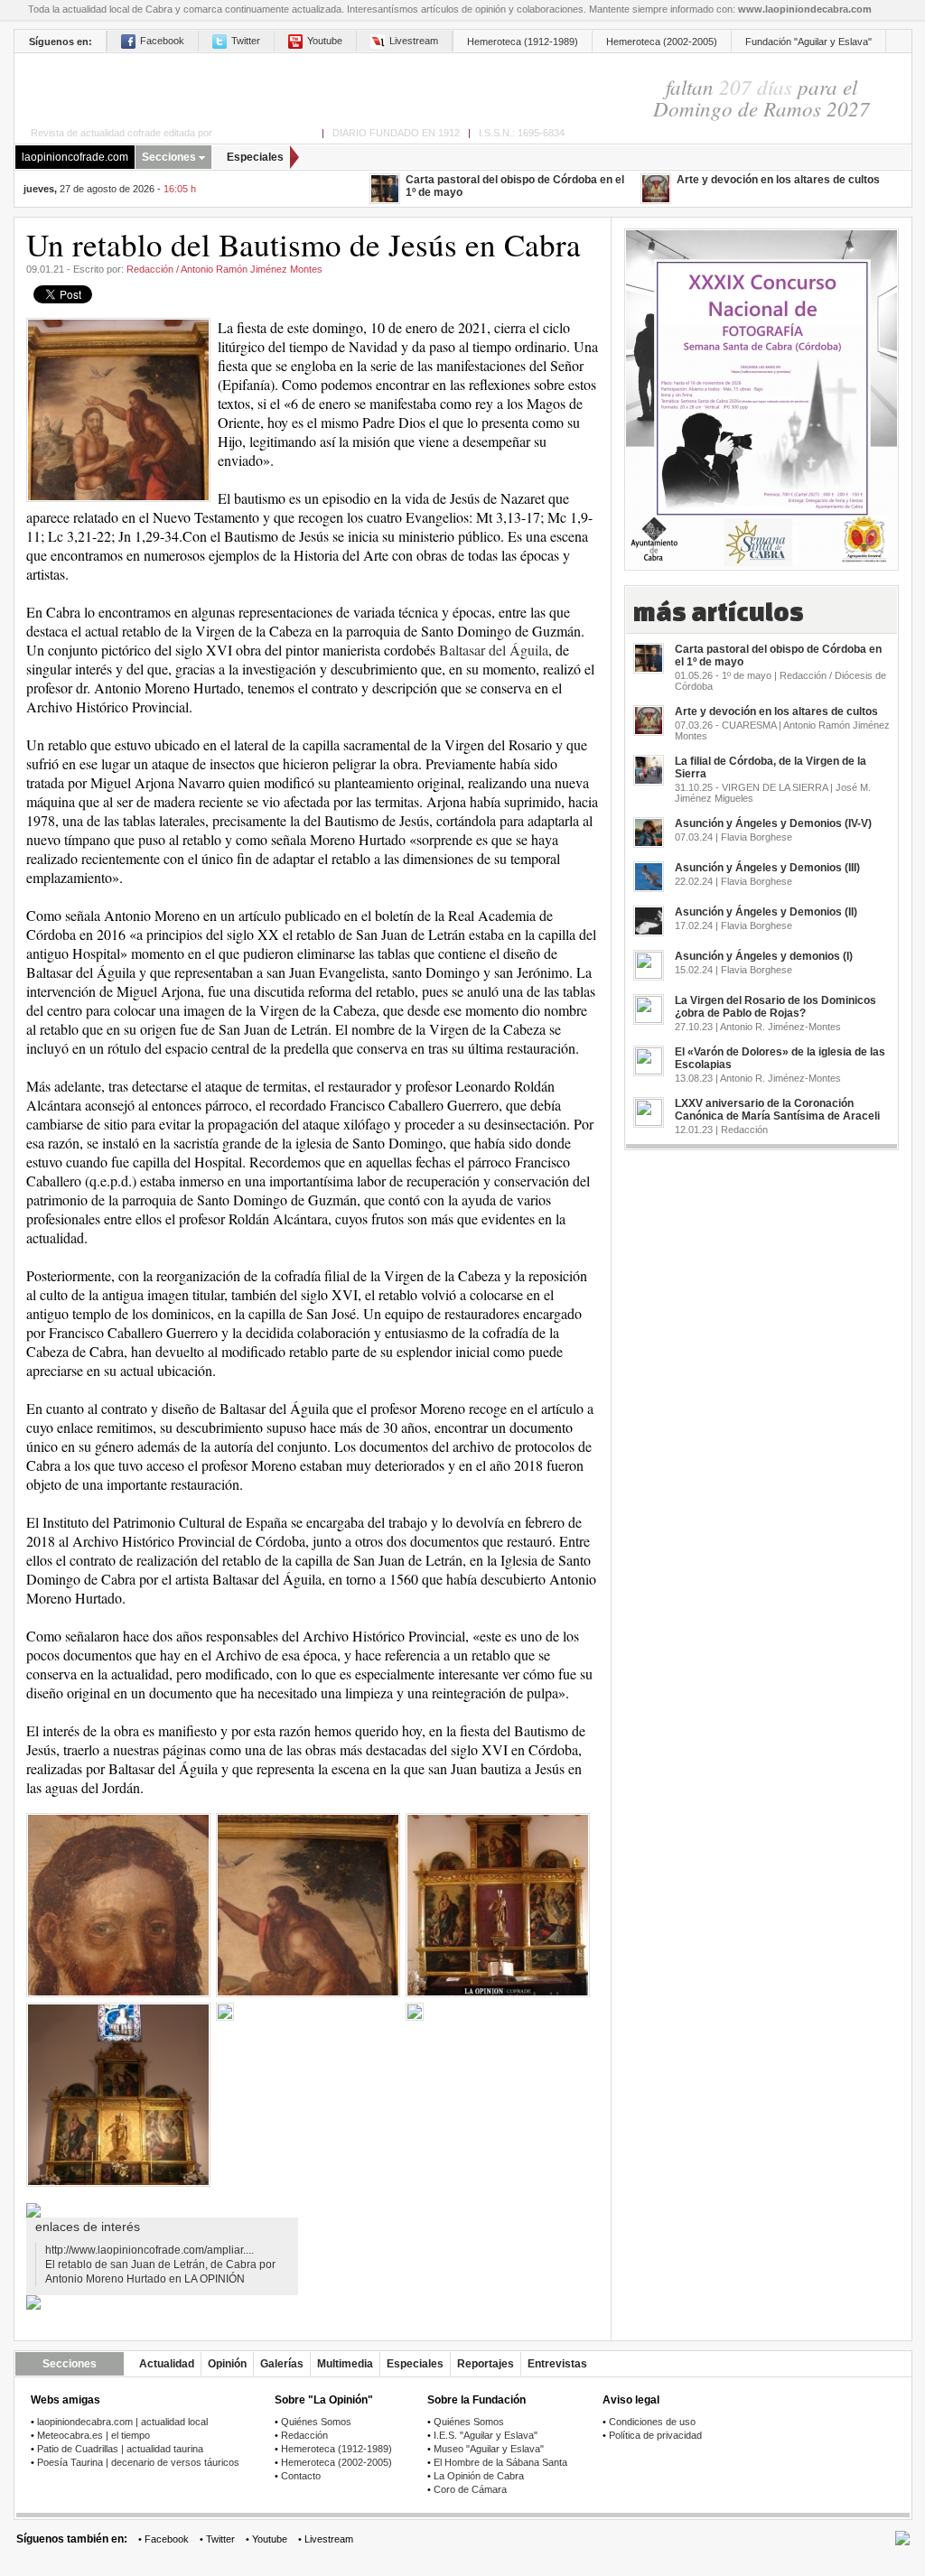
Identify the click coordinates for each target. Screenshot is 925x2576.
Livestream (414, 41)
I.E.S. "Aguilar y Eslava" (486, 2435)
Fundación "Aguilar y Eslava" (808, 42)
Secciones (169, 157)
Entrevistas (557, 2364)
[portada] (290, 87)
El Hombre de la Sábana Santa (500, 2462)
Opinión (227, 2364)
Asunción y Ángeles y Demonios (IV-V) (773, 823)
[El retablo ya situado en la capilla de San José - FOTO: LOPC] (118, 2094)
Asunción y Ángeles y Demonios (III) (767, 868)
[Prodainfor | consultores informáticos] (902, 2542)
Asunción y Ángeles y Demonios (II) (766, 912)
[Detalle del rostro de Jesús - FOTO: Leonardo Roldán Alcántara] (118, 1905)
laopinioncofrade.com (75, 157)
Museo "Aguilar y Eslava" (489, 2449)
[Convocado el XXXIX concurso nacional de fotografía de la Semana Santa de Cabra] (761, 393)
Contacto (301, 2476)
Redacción (304, 2435)
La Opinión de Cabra (479, 2476)
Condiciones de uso (652, 2422)
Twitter (246, 41)
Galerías (282, 2364)
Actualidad (167, 2364)
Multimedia (345, 2364)
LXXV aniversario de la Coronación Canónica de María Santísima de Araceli (777, 1110)
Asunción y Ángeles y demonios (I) (764, 956)
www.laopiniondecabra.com (805, 9)
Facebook (162, 41)
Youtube (325, 41)
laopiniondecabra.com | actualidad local (122, 2422)
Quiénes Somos (316, 2422)
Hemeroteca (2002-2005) (662, 42)
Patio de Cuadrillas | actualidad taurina (120, 2449)
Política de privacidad (655, 2435)
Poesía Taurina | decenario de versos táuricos (138, 2462)
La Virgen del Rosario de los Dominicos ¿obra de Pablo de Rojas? (776, 1007)
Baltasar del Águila (494, 650)
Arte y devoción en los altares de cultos (778, 180)
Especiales (255, 157)
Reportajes (486, 2364)
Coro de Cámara (470, 2489)
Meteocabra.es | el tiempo (93, 2435)
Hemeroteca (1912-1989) (523, 42)
